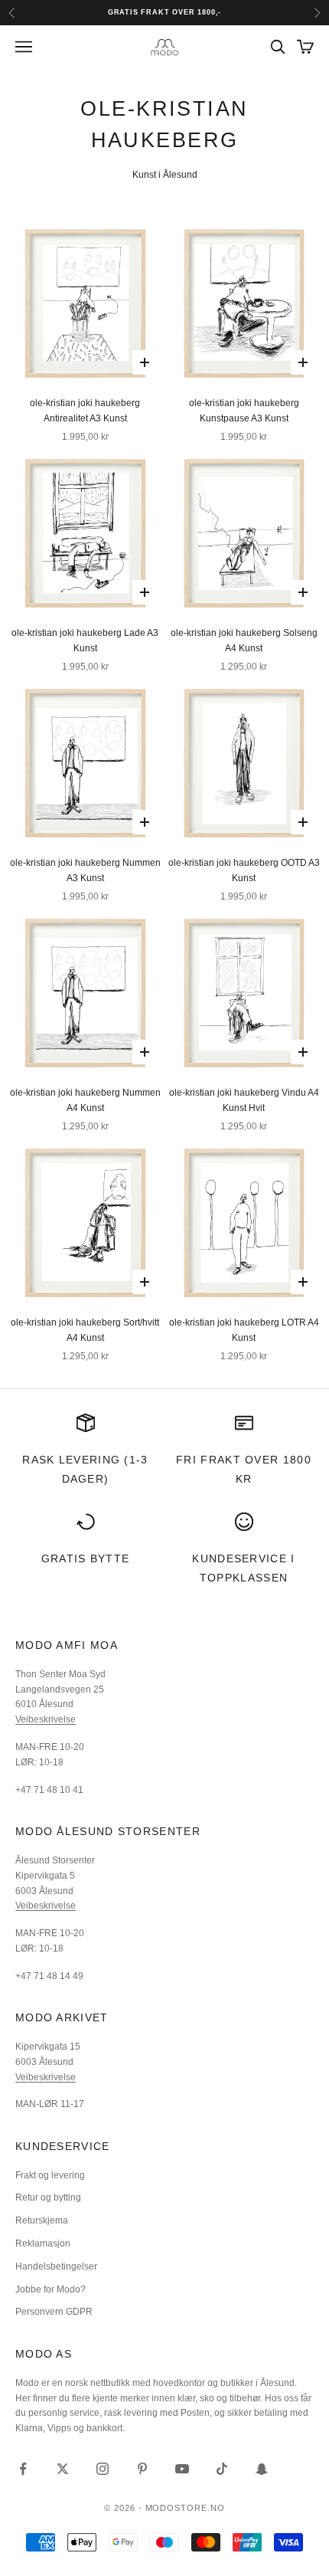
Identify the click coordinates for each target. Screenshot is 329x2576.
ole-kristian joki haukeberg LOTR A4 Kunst (244, 1330)
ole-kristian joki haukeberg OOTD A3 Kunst (244, 870)
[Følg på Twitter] (63, 2469)
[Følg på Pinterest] (142, 2469)
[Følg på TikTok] (222, 2469)
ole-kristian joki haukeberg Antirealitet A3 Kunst (85, 411)
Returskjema (42, 2220)
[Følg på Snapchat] (262, 2469)
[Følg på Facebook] (23, 2469)
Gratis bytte (86, 1558)
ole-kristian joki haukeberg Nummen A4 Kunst (85, 1100)
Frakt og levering (50, 2175)
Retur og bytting (48, 2197)
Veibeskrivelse (46, 1719)
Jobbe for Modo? (50, 2289)
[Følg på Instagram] (103, 2469)
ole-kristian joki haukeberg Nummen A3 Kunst (85, 870)
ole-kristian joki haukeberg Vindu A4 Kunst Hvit (244, 1100)
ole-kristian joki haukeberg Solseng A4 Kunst (244, 641)
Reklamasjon (43, 2243)
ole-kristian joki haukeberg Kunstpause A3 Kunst (244, 411)
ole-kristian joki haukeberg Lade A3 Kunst (85, 641)
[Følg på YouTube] (182, 2469)
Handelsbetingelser (56, 2266)
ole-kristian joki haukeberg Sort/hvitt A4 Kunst (85, 1330)
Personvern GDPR (54, 2312)
